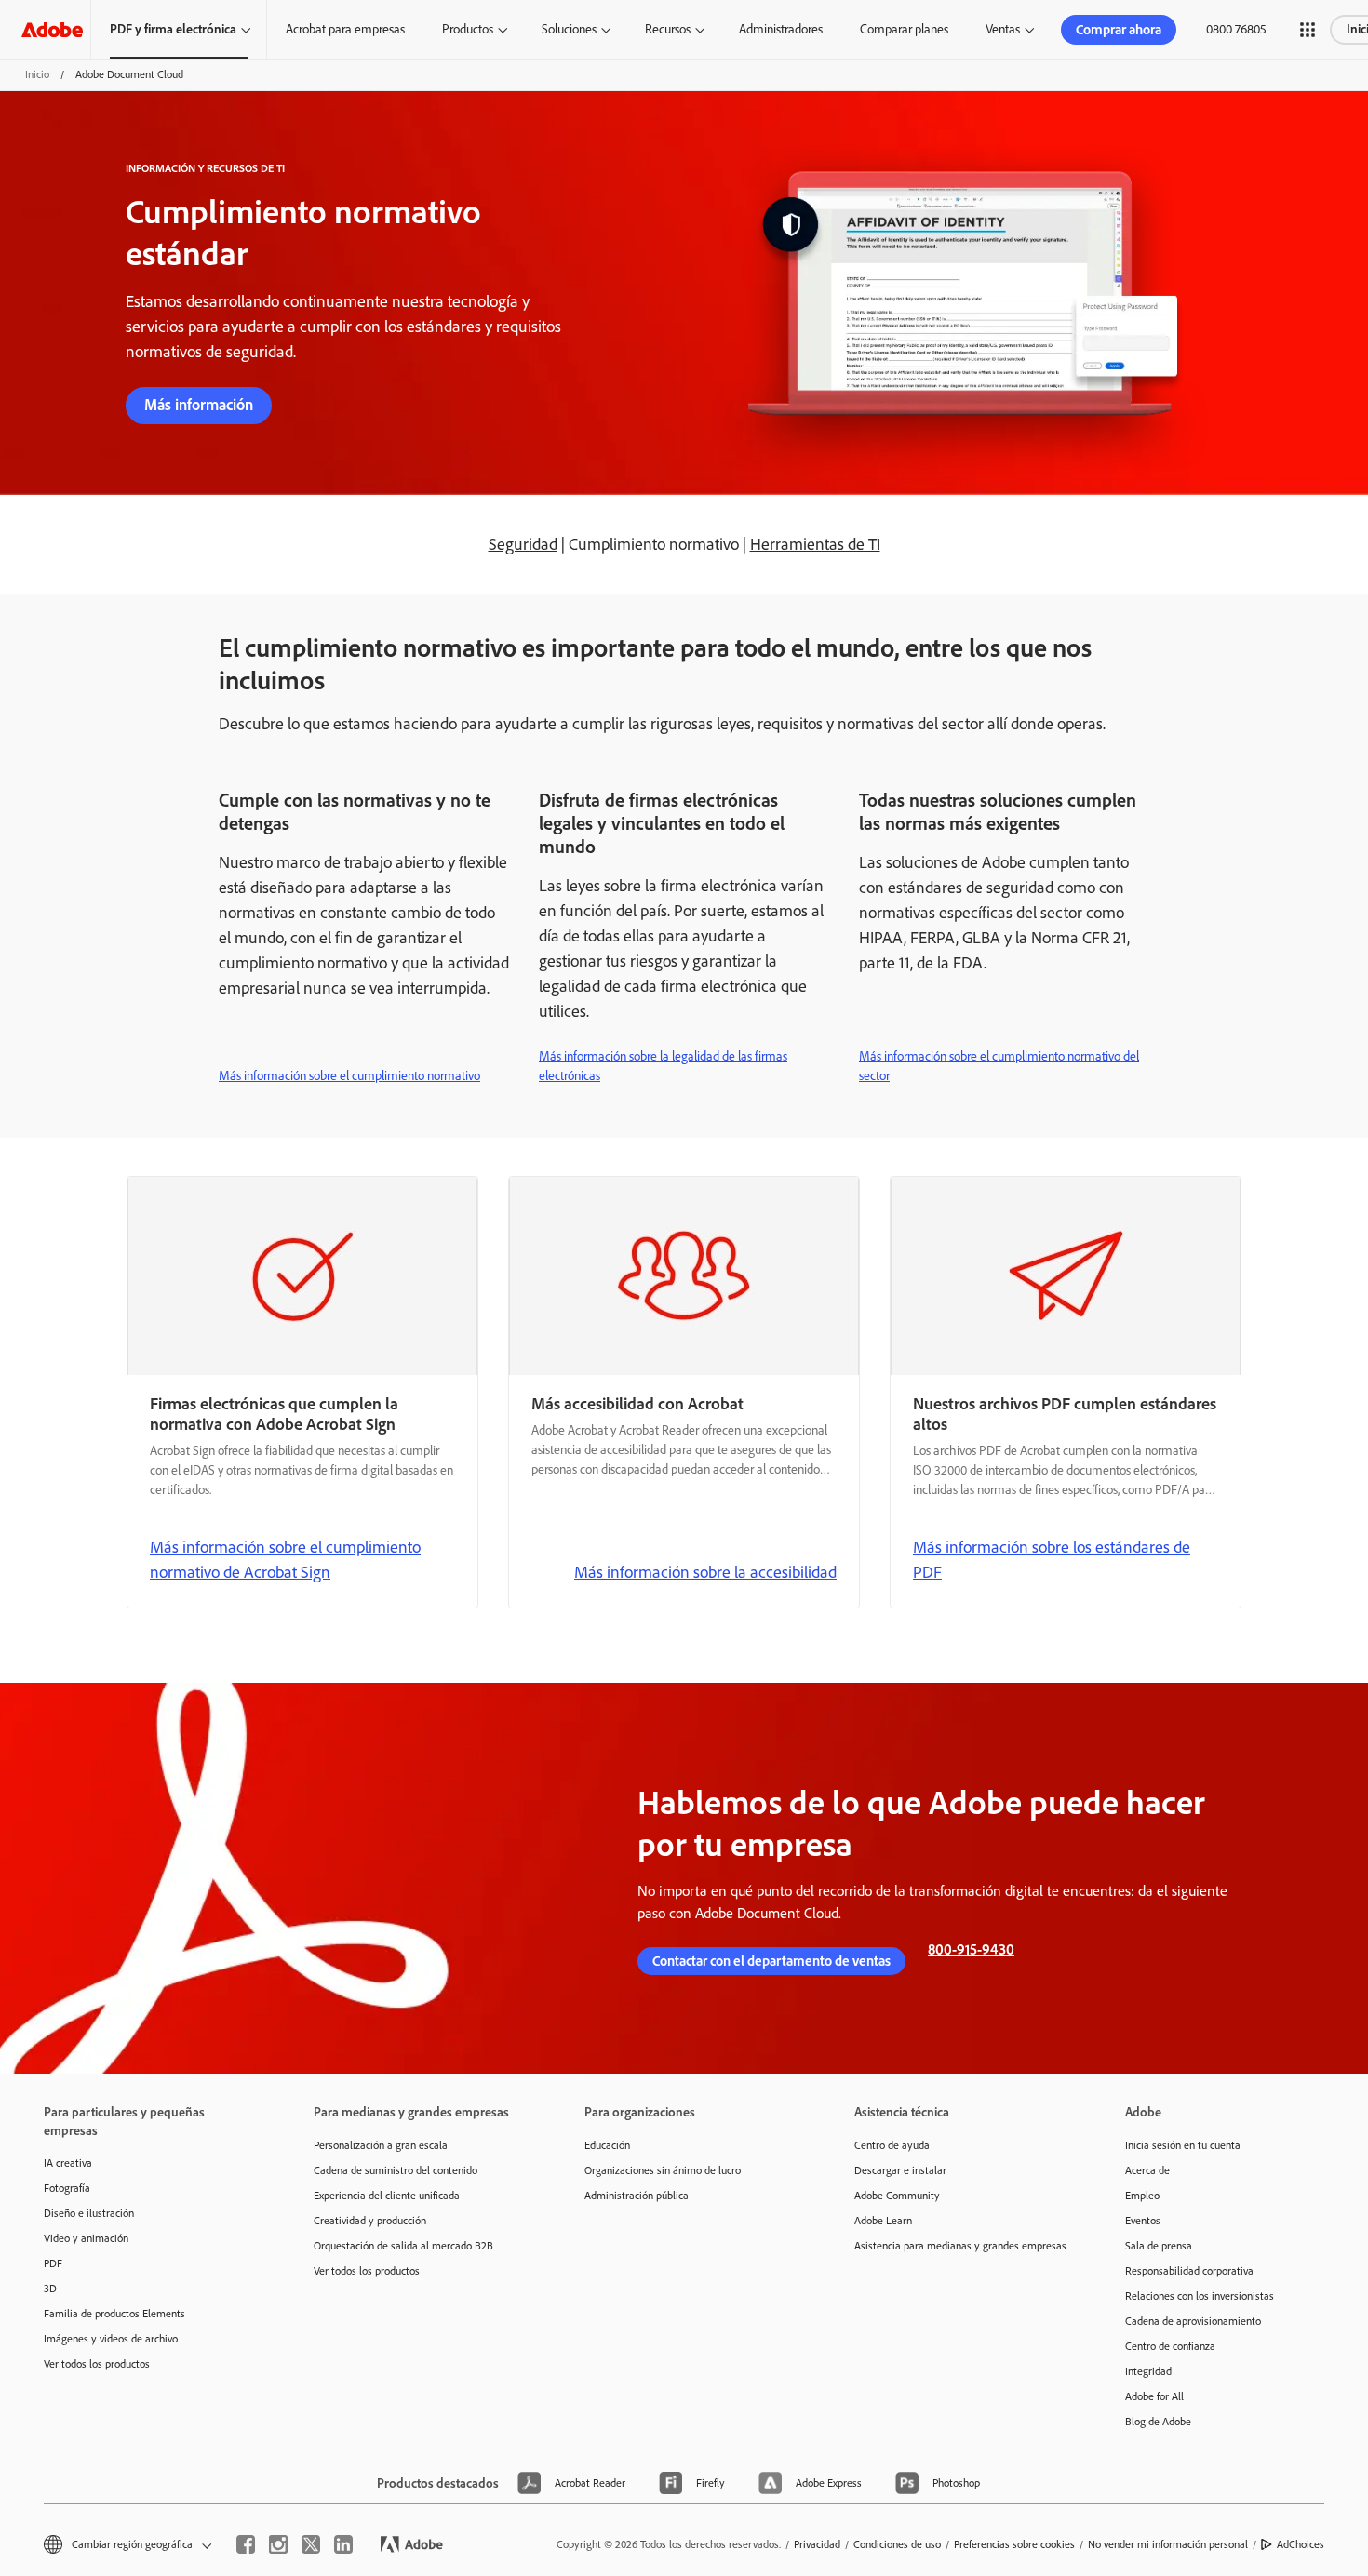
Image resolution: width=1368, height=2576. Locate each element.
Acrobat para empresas (345, 29)
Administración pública (637, 2196)
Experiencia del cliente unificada (387, 2196)
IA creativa (68, 2163)
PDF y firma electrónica (173, 29)
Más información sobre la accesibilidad (705, 1572)
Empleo (1142, 2196)
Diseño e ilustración (89, 2213)
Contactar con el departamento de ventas (771, 1961)
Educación (607, 2145)
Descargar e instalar (900, 2170)
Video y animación (86, 2238)
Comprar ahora (1119, 30)
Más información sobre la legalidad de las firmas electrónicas (663, 1066)
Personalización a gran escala (381, 2145)
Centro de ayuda (892, 2145)
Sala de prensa (1159, 2246)
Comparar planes (904, 29)
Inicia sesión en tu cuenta (1183, 2145)
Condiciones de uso (897, 2544)
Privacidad (817, 2544)
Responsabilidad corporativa (1189, 2271)
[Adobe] (52, 29)
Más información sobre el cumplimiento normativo (349, 1076)
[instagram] (278, 2544)
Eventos (1143, 2221)
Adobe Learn (883, 2221)
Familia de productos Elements (114, 2314)
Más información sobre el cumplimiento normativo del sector (999, 1066)
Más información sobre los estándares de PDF (1052, 1560)
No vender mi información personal (1168, 2544)
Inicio (37, 74)
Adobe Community (897, 2196)
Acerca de (1147, 2170)
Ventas (1003, 29)
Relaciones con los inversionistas (1200, 2296)
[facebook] (246, 2544)
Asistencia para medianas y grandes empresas (960, 2246)
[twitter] (311, 2544)
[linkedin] (343, 2544)
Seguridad (523, 544)
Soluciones (569, 29)
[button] (1308, 30)
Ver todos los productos (97, 2364)
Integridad (1148, 2371)
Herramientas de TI (815, 544)
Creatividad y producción (370, 2221)
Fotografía (67, 2188)
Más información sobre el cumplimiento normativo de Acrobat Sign (285, 1560)
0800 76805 (1236, 29)
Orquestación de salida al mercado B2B (403, 2246)
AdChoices (1301, 2544)
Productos (468, 29)
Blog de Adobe (1158, 2422)
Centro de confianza (1170, 2346)
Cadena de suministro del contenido (396, 2170)
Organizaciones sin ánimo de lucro (663, 2170)
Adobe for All (1154, 2396)
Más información (199, 405)
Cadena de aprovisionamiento (1193, 2321)
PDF (53, 2263)
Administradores (781, 29)
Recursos (668, 29)
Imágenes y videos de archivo (111, 2339)
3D (50, 2289)
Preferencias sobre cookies (1014, 2544)
